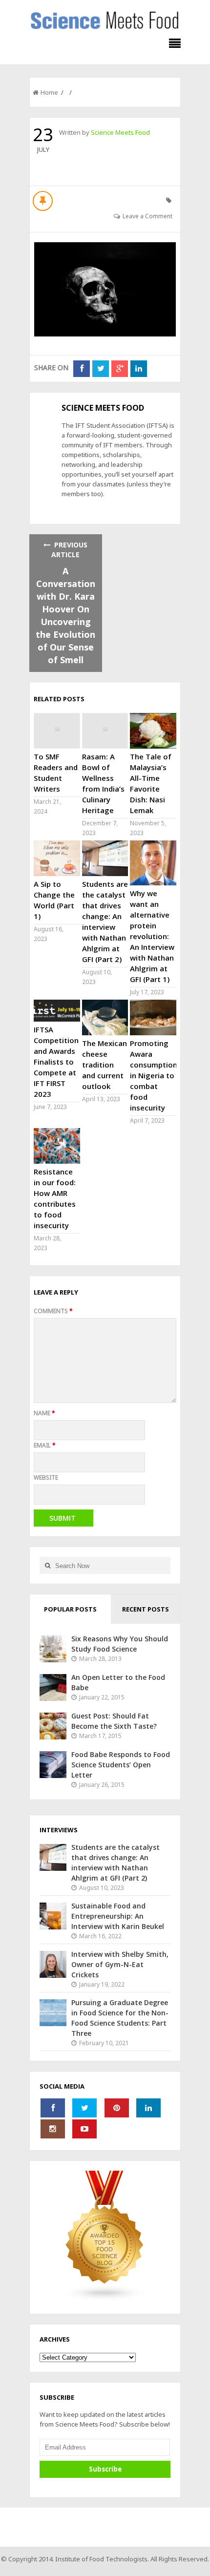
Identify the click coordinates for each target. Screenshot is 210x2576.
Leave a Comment (147, 216)
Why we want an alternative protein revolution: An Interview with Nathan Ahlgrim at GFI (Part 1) (152, 936)
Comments (53, 1311)
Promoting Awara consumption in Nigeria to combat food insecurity (154, 1075)
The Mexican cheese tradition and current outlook (105, 1065)
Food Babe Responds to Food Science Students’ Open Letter (121, 1765)
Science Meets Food (120, 132)
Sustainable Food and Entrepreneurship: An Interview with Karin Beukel (118, 1916)
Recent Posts (146, 1609)
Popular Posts (70, 1609)
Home (49, 92)
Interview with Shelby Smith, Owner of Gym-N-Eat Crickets (120, 1964)
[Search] (47, 1565)
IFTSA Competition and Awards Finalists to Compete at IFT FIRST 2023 (56, 1062)
